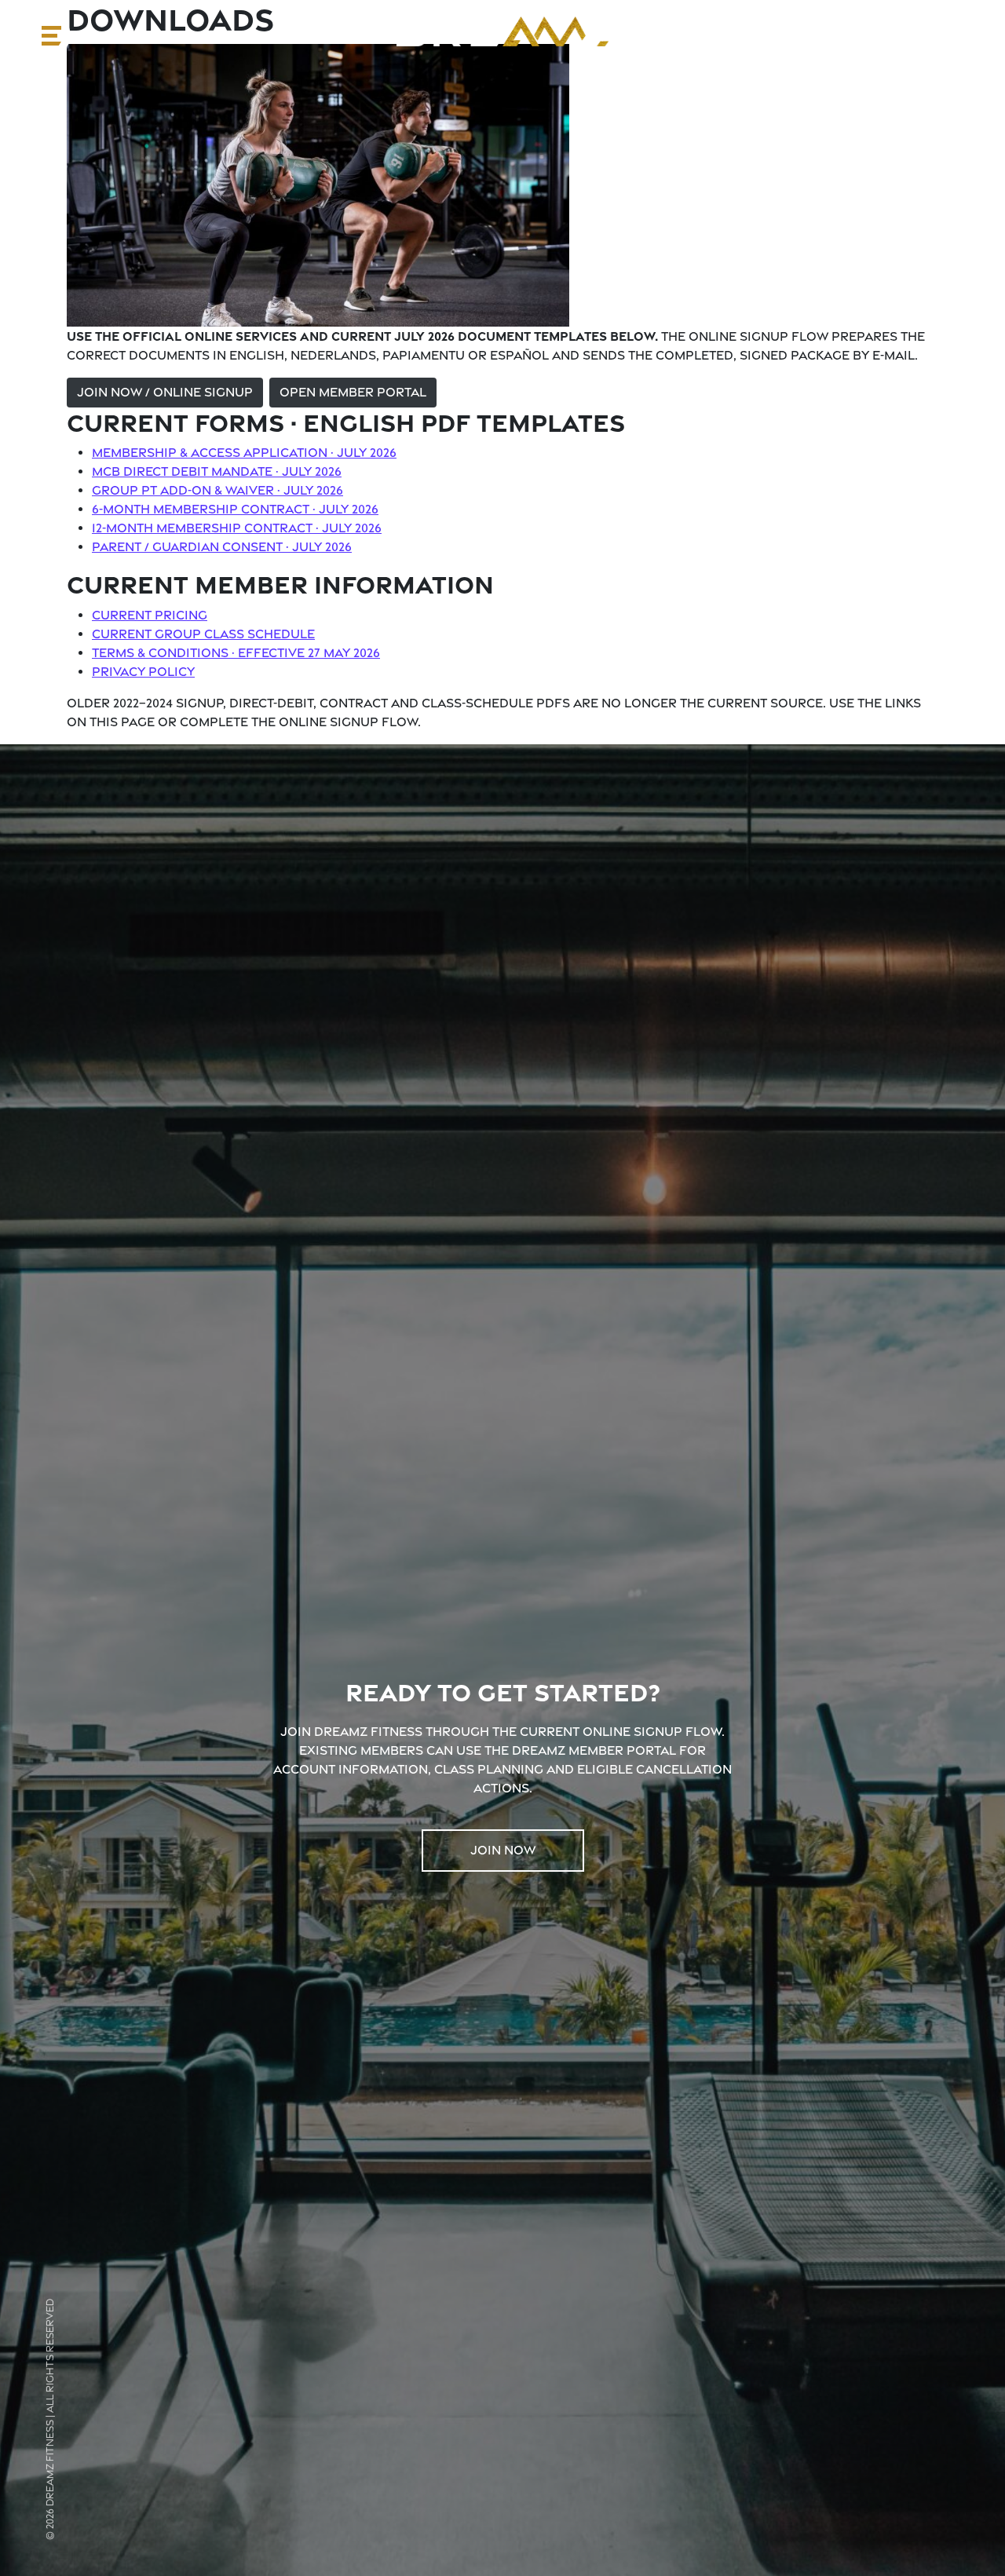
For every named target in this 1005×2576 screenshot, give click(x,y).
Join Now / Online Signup (165, 392)
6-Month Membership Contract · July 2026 (235, 509)
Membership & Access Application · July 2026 (244, 453)
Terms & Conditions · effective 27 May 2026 (236, 653)
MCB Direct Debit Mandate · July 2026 (217, 471)
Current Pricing (150, 615)
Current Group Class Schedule (203, 634)
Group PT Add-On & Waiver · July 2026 (217, 490)
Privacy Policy (143, 672)
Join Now (503, 1850)
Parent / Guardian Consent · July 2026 (222, 547)
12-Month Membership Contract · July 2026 (237, 528)
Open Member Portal (353, 392)
